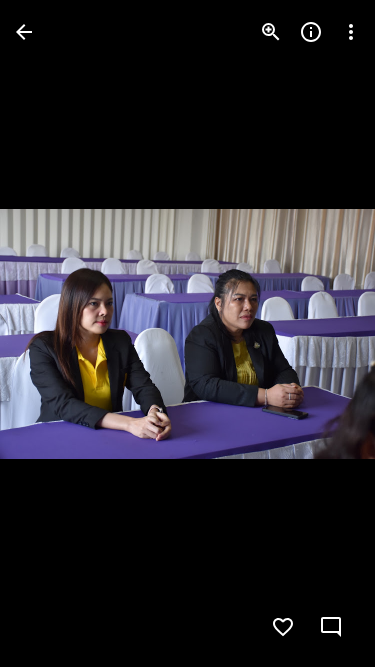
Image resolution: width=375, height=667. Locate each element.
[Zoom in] (271, 32)
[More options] (351, 32)
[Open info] (311, 32)
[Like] (283, 627)
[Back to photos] (24, 32)
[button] (56, 334)
